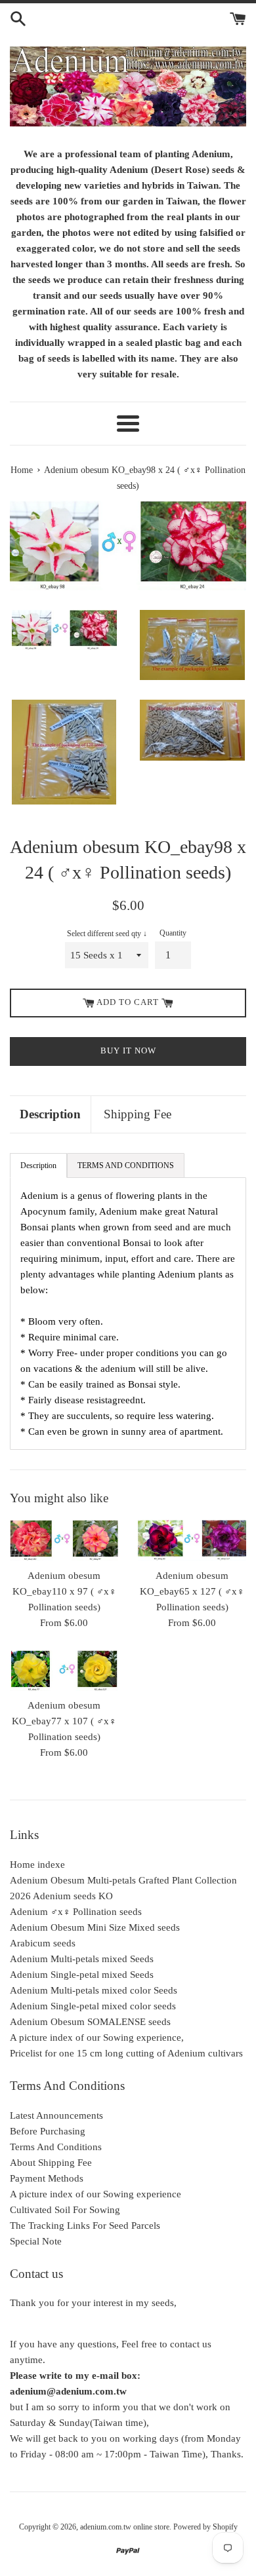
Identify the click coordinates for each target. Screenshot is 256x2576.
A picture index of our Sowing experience (96, 2194)
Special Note (36, 2241)
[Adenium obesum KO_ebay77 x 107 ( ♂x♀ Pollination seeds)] (64, 1671)
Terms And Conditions (56, 2147)
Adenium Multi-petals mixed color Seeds (94, 1990)
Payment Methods (47, 2178)
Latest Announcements (56, 2115)
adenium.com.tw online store (125, 2527)
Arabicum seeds (43, 1943)
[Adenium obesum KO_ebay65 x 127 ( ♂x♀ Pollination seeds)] (192, 1541)
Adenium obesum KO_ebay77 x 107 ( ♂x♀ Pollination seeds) (64, 1721)
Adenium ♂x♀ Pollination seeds (76, 1912)
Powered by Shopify (205, 2527)
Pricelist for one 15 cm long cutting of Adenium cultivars (126, 2053)
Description (50, 1114)
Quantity (173, 933)
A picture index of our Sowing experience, (97, 2037)
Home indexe (37, 1865)
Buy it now (128, 1051)
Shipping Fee (138, 1114)
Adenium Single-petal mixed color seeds (93, 2006)
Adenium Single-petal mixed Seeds (82, 1975)
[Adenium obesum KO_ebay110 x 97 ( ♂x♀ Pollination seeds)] (64, 1541)
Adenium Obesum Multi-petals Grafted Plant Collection (123, 1880)
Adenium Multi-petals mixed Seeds (82, 1959)
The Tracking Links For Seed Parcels (85, 2226)
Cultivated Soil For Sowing (65, 2210)
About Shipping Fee (51, 2163)
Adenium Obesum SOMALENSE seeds (90, 2022)
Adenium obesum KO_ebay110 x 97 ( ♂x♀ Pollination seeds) (64, 1591)
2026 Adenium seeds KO (61, 1896)
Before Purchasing (48, 2131)
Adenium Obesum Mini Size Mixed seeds (95, 1927)
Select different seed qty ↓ (107, 934)
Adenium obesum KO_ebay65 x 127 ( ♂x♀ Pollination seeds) (192, 1591)
